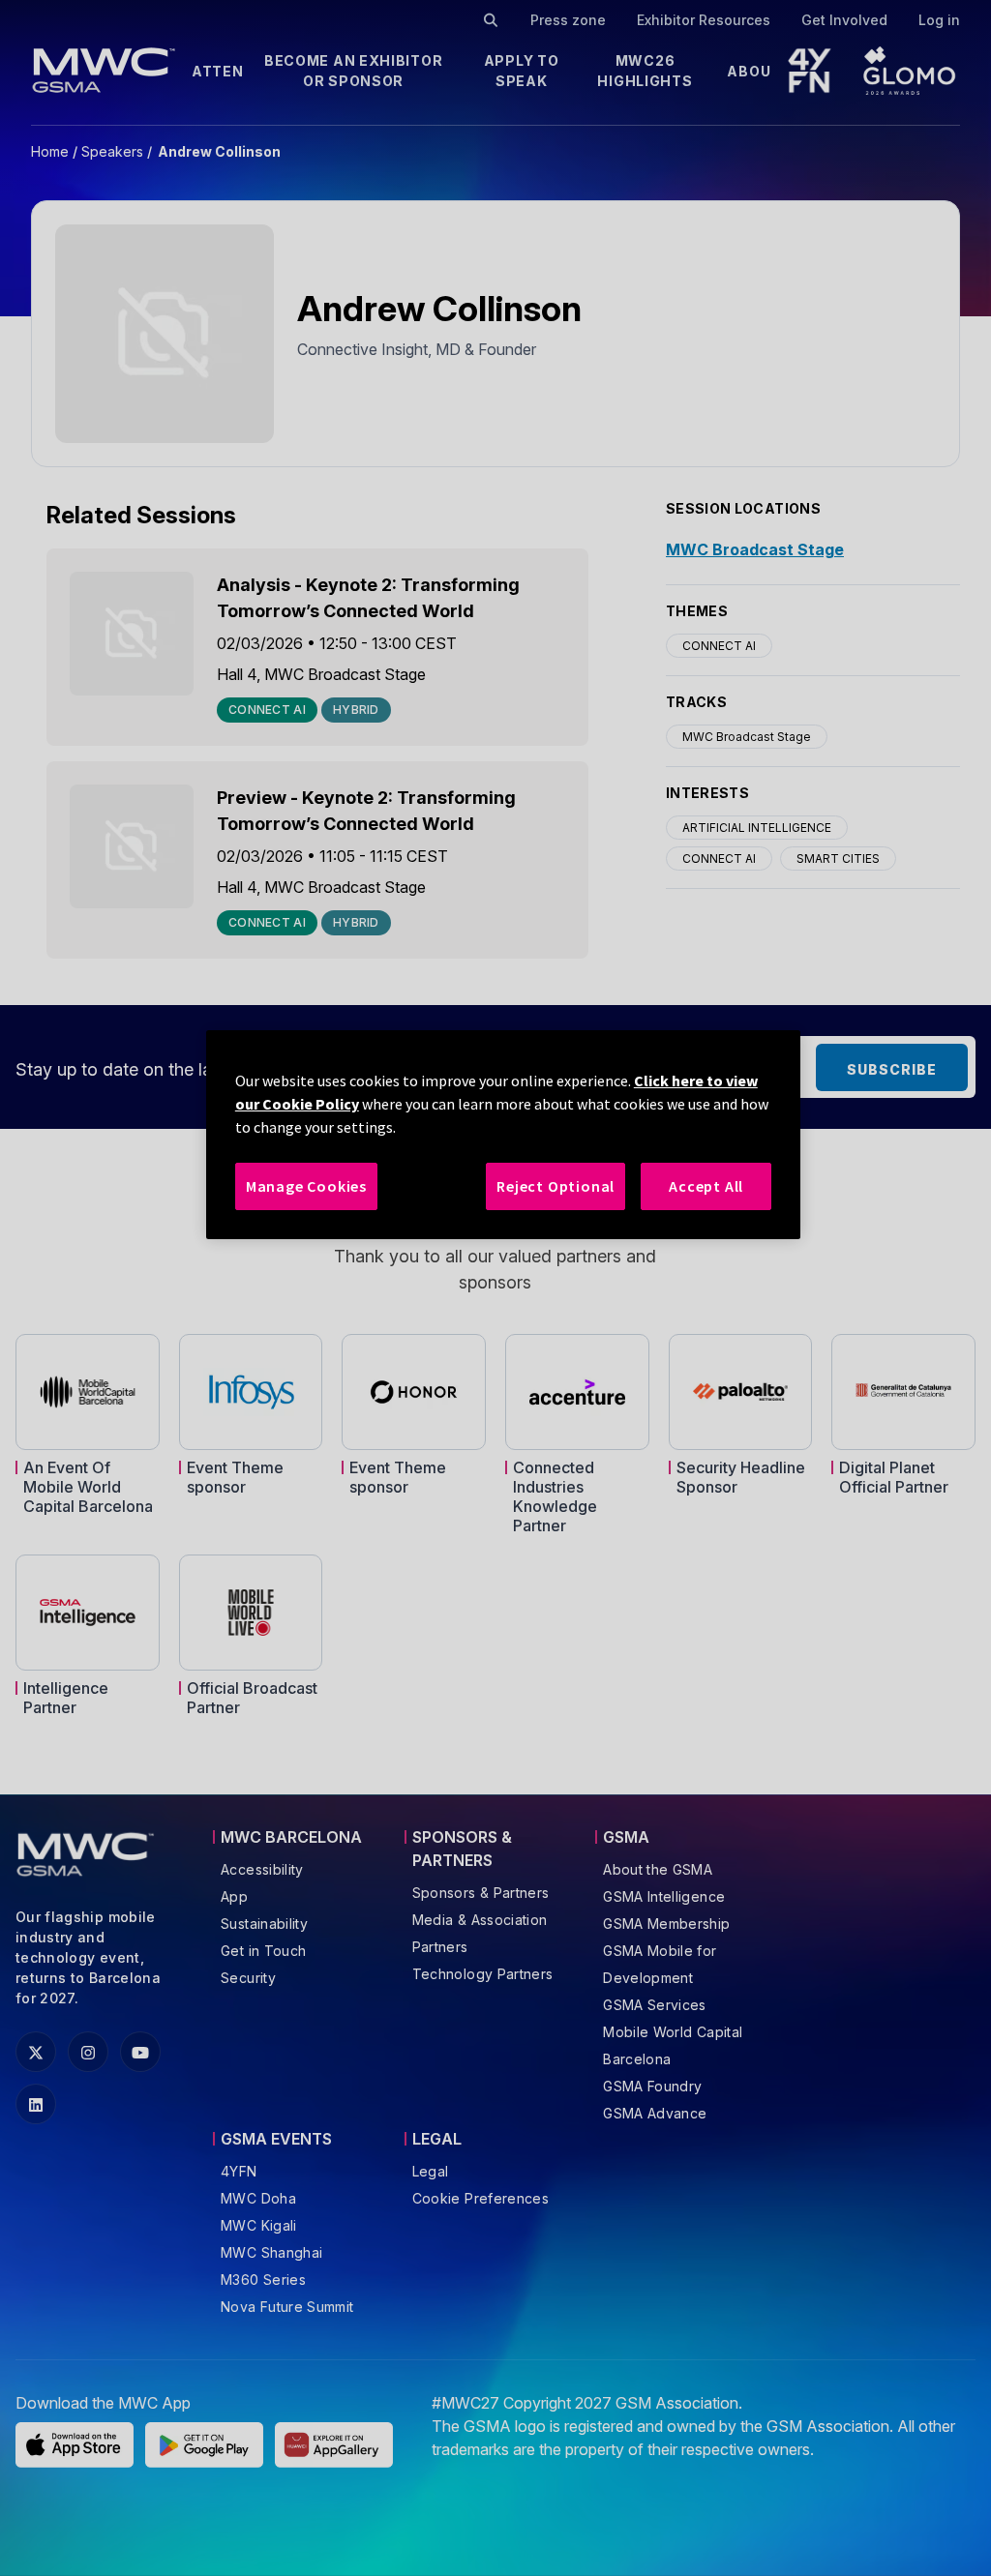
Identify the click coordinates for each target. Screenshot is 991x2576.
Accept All (706, 1186)
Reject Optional (556, 1186)
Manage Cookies (306, 1186)
